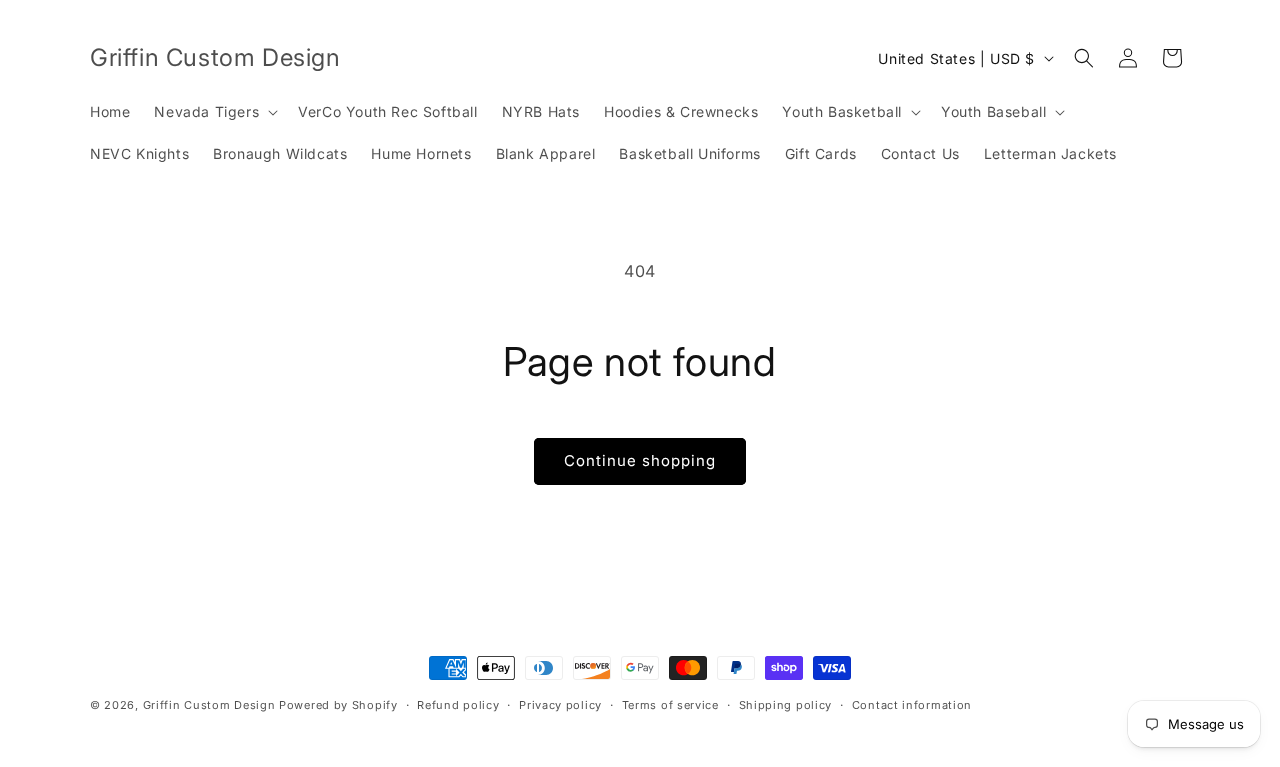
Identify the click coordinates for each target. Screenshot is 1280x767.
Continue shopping (640, 460)
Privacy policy (560, 705)
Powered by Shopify (338, 705)
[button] (214, 112)
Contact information (912, 705)
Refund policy (458, 705)
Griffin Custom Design (209, 705)
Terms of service (670, 705)
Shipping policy (786, 705)
